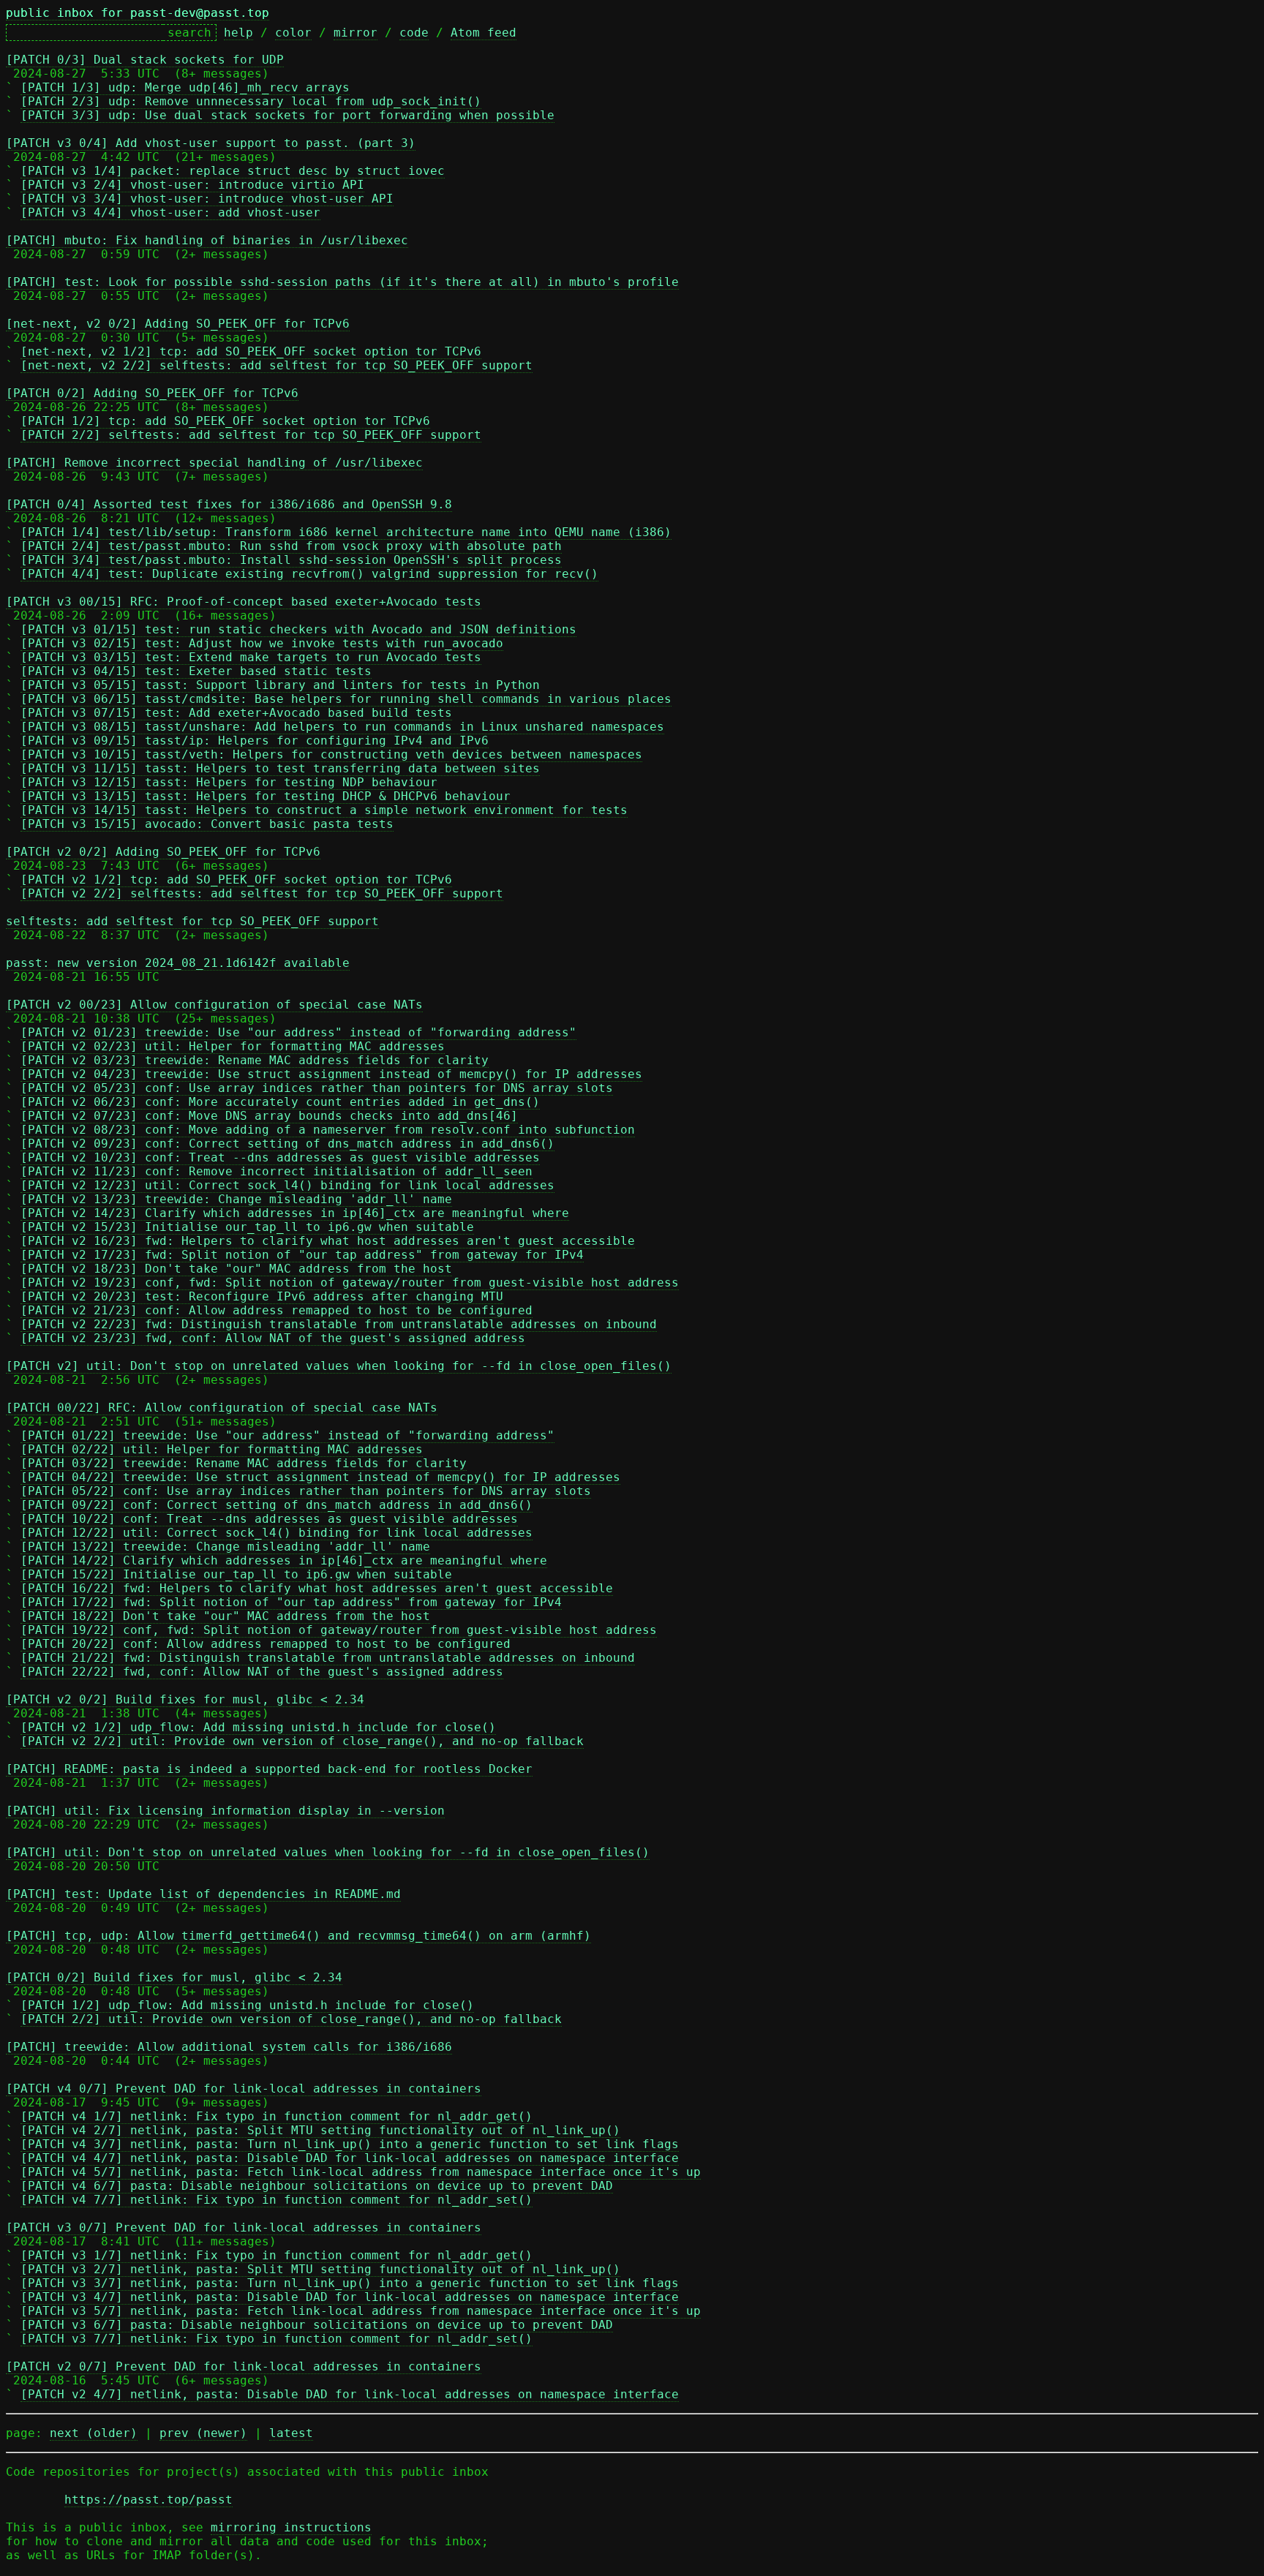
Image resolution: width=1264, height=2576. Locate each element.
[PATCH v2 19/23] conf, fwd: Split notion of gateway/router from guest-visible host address (350, 1283)
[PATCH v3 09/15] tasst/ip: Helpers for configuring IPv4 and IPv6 (255, 741)
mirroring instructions (291, 2527)
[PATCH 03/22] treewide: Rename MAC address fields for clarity (244, 1463)
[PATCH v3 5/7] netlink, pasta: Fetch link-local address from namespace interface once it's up (361, 2311)
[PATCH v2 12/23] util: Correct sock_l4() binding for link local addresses (287, 1185)
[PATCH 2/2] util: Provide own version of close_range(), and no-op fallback (291, 2019)
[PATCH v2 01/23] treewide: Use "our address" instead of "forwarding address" (298, 1032)
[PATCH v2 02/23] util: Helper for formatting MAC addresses (233, 1046)
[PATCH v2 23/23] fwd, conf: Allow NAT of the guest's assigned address (273, 1338)
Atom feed (484, 33)
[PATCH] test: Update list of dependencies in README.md (203, 1894)
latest (291, 2433)
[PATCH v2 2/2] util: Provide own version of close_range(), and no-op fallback (302, 1741)
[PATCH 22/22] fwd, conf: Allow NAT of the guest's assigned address (262, 1672)
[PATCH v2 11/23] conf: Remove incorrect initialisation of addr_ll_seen (276, 1171)
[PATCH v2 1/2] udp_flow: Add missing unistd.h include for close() (258, 1727)
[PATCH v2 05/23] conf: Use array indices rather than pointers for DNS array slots (317, 1088)
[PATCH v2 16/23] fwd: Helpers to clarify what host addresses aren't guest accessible (328, 1241)
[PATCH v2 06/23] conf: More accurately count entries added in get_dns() (280, 1102)
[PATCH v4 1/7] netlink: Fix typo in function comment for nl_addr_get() (276, 2116)
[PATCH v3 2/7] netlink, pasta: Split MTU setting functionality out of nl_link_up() (320, 2269)
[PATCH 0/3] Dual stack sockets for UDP (145, 60)
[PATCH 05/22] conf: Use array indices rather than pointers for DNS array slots (306, 1491)
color (293, 33)
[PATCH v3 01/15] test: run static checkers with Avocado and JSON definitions (298, 629)
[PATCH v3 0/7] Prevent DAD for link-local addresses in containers (244, 2227)
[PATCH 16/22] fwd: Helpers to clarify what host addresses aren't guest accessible (317, 1588)
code (414, 33)
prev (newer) (203, 2433)
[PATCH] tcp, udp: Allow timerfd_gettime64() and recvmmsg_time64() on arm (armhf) (298, 1936)
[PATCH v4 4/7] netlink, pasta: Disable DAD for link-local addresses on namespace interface (350, 2158)
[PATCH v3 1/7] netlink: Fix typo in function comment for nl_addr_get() (276, 2255)
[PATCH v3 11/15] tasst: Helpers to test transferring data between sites (280, 768)
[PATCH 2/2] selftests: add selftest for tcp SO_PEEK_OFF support (251, 435)
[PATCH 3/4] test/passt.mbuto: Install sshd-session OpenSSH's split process (291, 560)
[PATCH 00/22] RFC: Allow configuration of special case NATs (222, 1408)
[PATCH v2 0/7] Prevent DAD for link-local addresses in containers (244, 2366)
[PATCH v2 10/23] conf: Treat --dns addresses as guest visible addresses (280, 1157)
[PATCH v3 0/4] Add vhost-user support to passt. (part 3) (211, 143)
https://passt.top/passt (148, 2500)
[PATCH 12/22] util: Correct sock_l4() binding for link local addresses (276, 1533)
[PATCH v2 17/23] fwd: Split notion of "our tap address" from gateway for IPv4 (302, 1255)
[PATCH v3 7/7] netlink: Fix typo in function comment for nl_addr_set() (276, 2339)
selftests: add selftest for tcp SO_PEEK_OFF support (192, 921)
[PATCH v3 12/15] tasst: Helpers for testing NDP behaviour (229, 782)
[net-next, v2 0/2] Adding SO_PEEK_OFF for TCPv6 (178, 324)
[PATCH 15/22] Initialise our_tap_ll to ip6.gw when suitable (236, 1574)
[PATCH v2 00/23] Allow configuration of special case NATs (214, 1005)
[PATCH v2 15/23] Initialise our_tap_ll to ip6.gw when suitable (247, 1227)
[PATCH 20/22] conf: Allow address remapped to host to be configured (266, 1644)
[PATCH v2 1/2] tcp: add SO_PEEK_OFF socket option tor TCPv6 (236, 880)
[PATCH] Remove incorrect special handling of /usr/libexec (214, 463)
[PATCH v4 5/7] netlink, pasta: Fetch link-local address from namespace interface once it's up (361, 2172)
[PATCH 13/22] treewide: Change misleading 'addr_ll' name (225, 1547)
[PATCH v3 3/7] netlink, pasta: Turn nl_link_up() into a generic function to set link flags (350, 2283)
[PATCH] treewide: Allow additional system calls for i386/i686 (229, 2047)
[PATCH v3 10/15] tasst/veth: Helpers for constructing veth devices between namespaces (331, 754)
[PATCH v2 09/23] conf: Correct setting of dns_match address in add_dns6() (287, 1144)
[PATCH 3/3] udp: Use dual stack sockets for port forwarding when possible (287, 115)
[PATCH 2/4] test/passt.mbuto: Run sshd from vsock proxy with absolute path (291, 546)
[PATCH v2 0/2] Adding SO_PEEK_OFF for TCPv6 (163, 852)
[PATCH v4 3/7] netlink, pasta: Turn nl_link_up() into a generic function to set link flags (350, 2144)
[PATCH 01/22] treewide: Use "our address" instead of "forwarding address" (287, 1435)
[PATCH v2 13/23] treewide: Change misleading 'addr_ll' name (236, 1199)
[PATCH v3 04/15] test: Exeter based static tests (196, 671)
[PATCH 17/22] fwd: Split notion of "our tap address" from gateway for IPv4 (291, 1602)
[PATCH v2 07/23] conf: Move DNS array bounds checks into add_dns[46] (269, 1116)
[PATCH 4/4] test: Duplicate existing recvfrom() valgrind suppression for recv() (309, 574)
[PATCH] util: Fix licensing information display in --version (225, 1811)
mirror (355, 33)
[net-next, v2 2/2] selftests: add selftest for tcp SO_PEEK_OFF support (276, 365)
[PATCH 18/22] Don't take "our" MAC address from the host (225, 1616)
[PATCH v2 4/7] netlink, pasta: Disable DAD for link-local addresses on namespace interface (350, 2394)
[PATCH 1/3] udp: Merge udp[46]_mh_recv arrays (185, 87)
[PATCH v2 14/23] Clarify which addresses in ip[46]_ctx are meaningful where (295, 1213)
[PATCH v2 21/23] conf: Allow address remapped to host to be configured (276, 1310)
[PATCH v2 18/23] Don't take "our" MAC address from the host (236, 1269)
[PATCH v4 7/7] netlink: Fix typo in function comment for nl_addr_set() (276, 2200)
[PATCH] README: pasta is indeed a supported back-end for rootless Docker (269, 1769)
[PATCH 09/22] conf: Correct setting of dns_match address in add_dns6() (276, 1505)
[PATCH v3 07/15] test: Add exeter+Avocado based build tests (236, 713)
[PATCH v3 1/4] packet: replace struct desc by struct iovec (233, 171)
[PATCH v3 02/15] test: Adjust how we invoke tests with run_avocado (262, 643)
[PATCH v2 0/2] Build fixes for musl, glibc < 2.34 (185, 1699)
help (238, 33)
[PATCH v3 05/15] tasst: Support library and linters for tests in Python (280, 685)
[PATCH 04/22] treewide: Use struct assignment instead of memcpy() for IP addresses (320, 1477)
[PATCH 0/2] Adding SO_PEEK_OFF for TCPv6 (152, 393)
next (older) (94, 2433)
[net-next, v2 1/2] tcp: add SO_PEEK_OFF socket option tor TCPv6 (251, 351)
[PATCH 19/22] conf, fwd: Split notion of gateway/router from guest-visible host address (339, 1630)
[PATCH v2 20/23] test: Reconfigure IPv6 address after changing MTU (262, 1296)
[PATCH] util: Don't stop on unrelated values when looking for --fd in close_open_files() (328, 1852)
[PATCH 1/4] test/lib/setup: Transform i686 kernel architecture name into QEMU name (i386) (346, 532)
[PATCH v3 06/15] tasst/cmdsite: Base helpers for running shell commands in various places (346, 699)
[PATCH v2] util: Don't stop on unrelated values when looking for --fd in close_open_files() (339, 1366)
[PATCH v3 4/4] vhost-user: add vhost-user (170, 212)
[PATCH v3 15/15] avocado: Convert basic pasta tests (207, 824)
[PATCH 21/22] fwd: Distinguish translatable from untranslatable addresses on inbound (328, 1658)
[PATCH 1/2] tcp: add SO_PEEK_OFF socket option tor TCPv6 (225, 421)
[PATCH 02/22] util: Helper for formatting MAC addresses (222, 1449)
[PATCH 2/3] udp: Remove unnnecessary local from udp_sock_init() (251, 101)
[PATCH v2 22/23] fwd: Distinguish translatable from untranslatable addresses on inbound (339, 1324)
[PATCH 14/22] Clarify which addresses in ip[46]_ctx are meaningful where (284, 1560)
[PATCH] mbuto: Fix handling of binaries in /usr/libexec (207, 240)
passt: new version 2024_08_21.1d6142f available (178, 963)
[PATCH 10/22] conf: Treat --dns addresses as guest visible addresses (269, 1519)
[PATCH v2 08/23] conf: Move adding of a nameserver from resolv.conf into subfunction (328, 1130)
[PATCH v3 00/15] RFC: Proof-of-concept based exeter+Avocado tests (244, 602)
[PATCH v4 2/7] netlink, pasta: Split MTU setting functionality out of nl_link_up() (320, 2130)
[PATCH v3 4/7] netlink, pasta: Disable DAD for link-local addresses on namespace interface (350, 2297)
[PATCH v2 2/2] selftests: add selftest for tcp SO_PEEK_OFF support (262, 893)
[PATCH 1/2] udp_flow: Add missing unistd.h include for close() (247, 2005)
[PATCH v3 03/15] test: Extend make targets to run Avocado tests (251, 657)
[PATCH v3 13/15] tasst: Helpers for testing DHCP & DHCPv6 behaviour (266, 796)
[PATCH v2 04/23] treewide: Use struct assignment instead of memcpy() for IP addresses (331, 1074)
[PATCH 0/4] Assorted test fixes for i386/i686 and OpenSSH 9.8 (229, 504)
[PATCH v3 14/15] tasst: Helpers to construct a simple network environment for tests (324, 810)
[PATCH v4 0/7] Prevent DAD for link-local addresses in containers (244, 2089)
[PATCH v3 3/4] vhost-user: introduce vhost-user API (207, 199)
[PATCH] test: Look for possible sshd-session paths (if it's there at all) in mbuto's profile (342, 282)
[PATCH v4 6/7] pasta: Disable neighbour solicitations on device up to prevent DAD (317, 2186)
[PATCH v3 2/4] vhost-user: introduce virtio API (192, 185)
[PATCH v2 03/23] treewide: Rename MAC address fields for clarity (255, 1060)
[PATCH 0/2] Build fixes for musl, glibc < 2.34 (174, 1977)
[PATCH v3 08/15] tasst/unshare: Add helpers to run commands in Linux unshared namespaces (342, 727)
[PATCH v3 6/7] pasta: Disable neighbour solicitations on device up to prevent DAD (317, 2325)
